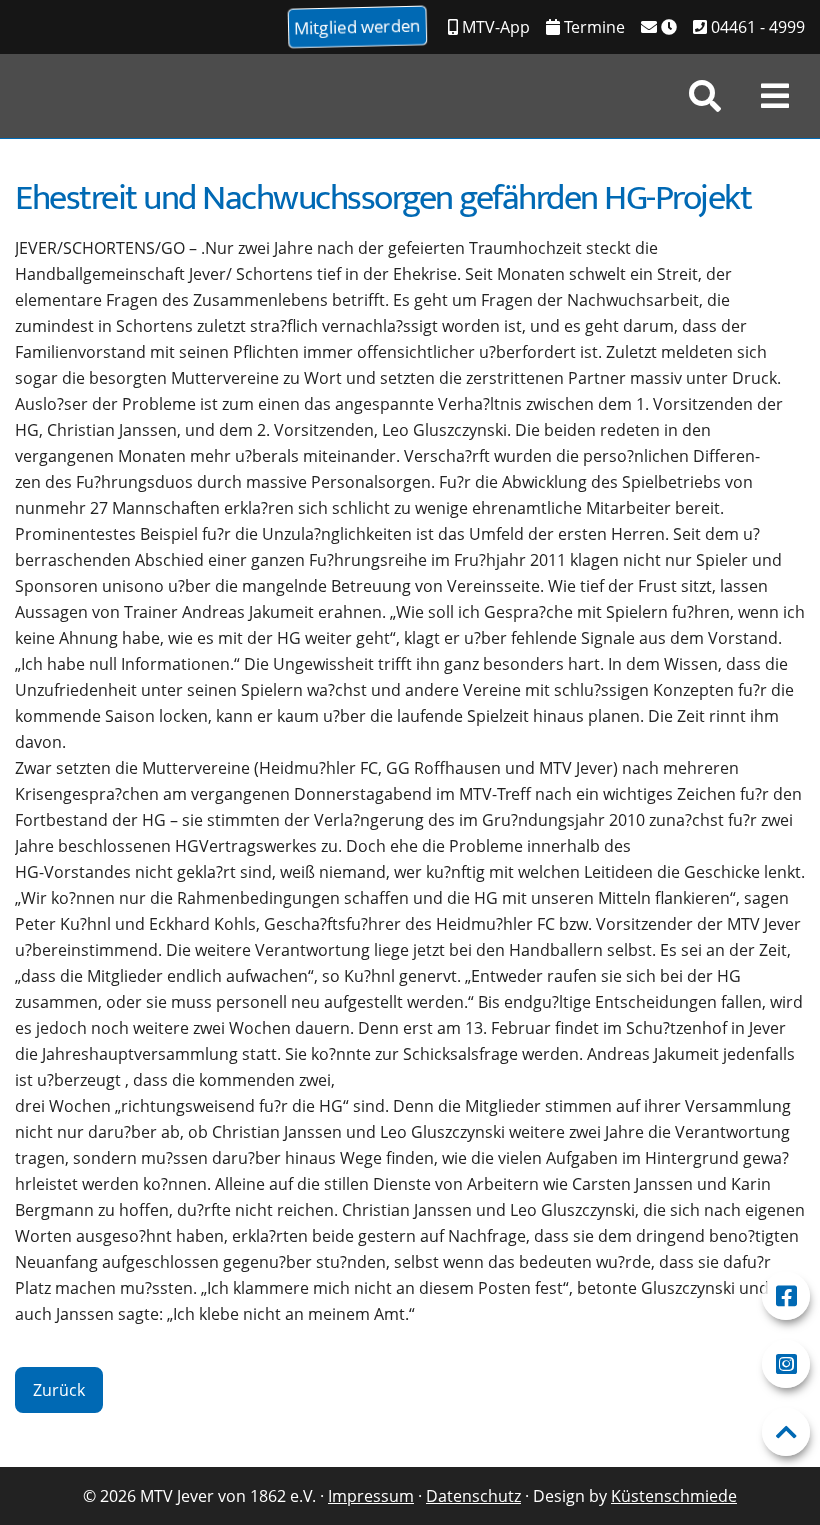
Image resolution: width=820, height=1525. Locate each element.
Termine (592, 27)
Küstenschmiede (674, 1496)
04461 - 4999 (756, 27)
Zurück (59, 1390)
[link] (705, 96)
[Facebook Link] (786, 1296)
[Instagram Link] (786, 1364)
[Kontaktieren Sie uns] (659, 27)
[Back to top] (786, 1432)
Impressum (371, 1496)
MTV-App (494, 27)
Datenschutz (473, 1496)
